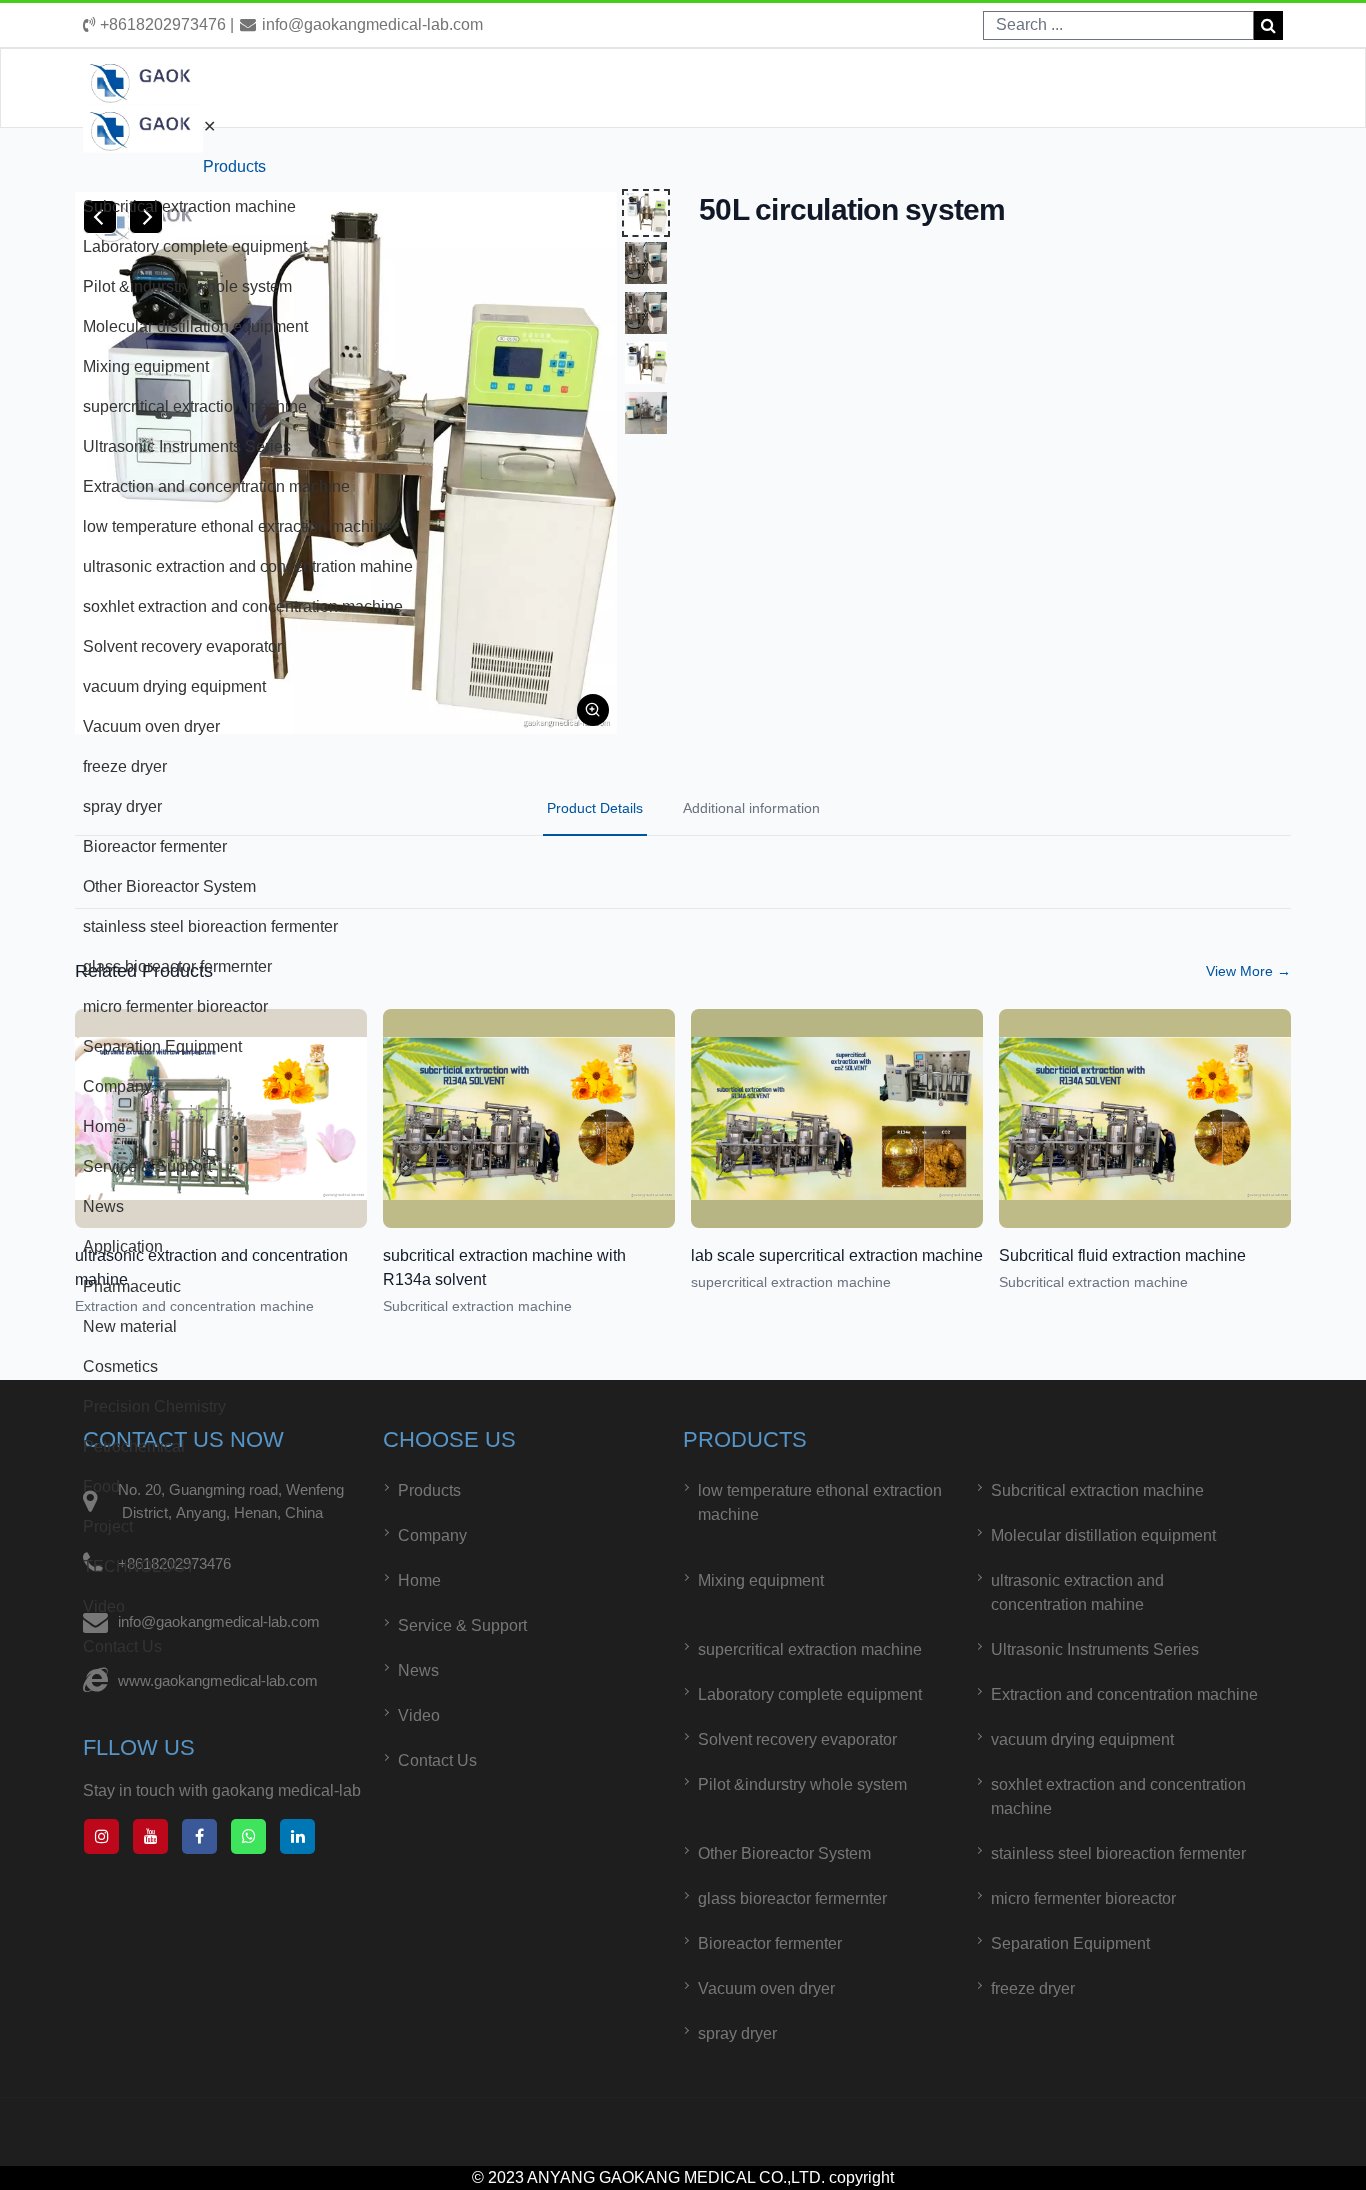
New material (130, 1326)
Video (104, 1606)
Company (117, 1086)
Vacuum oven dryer (151, 726)
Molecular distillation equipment (195, 326)
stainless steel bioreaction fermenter (210, 926)
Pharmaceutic (132, 1286)
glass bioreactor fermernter (177, 966)
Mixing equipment (146, 366)
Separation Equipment (162, 1046)
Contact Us (122, 1646)
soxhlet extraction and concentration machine (243, 606)
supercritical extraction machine (195, 406)
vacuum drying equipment (174, 686)
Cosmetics (120, 1366)
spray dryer (122, 806)
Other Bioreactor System (169, 886)
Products (234, 166)
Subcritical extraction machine (189, 206)
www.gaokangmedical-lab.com (218, 1680)
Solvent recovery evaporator (182, 646)
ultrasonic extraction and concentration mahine (248, 566)
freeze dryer (125, 766)
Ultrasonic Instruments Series (187, 446)
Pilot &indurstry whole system (187, 286)
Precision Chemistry (154, 1406)
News (103, 1206)
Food (101, 1486)
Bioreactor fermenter (155, 846)
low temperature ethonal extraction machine (237, 526)
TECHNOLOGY (139, 1566)
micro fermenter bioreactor (175, 1006)
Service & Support (147, 1166)
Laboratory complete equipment (195, 246)
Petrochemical (134, 1446)
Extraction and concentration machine (216, 486)
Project (108, 1526)
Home (104, 1126)
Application (123, 1246)
